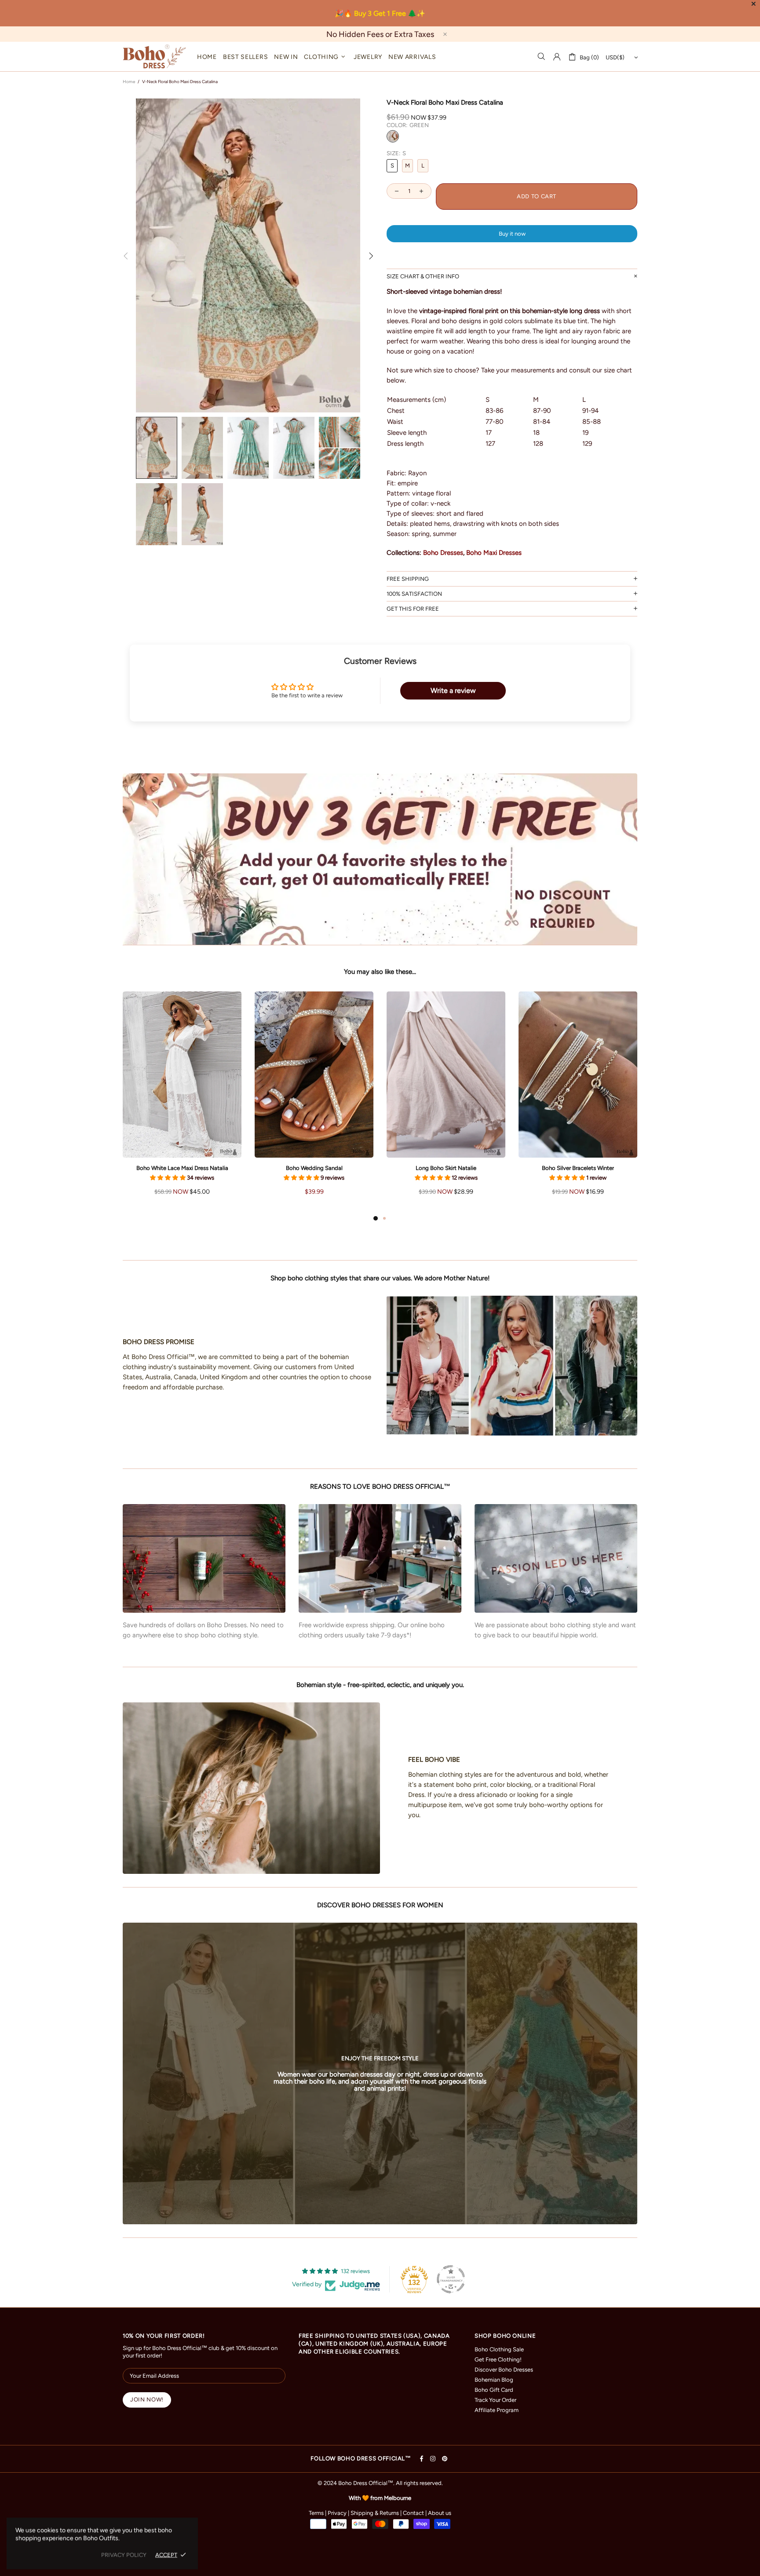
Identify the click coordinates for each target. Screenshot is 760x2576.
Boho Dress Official (154, 56)
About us (440, 2513)
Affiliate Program (497, 2410)
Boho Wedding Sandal (314, 1168)
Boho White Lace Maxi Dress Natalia (182, 1168)
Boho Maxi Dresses (494, 553)
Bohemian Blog (494, 2380)
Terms (316, 2513)
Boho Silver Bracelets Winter (578, 1168)
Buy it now (512, 234)
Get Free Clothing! (498, 2359)
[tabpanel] (182, 1102)
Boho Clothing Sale (499, 2349)
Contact (413, 2513)
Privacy (337, 2513)
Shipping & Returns (375, 2513)
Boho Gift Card (494, 2390)
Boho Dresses (443, 553)
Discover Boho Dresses (504, 2370)
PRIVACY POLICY (124, 2555)
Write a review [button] (453, 690)
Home (129, 82)
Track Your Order (495, 2400)
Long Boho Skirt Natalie (446, 1168)
